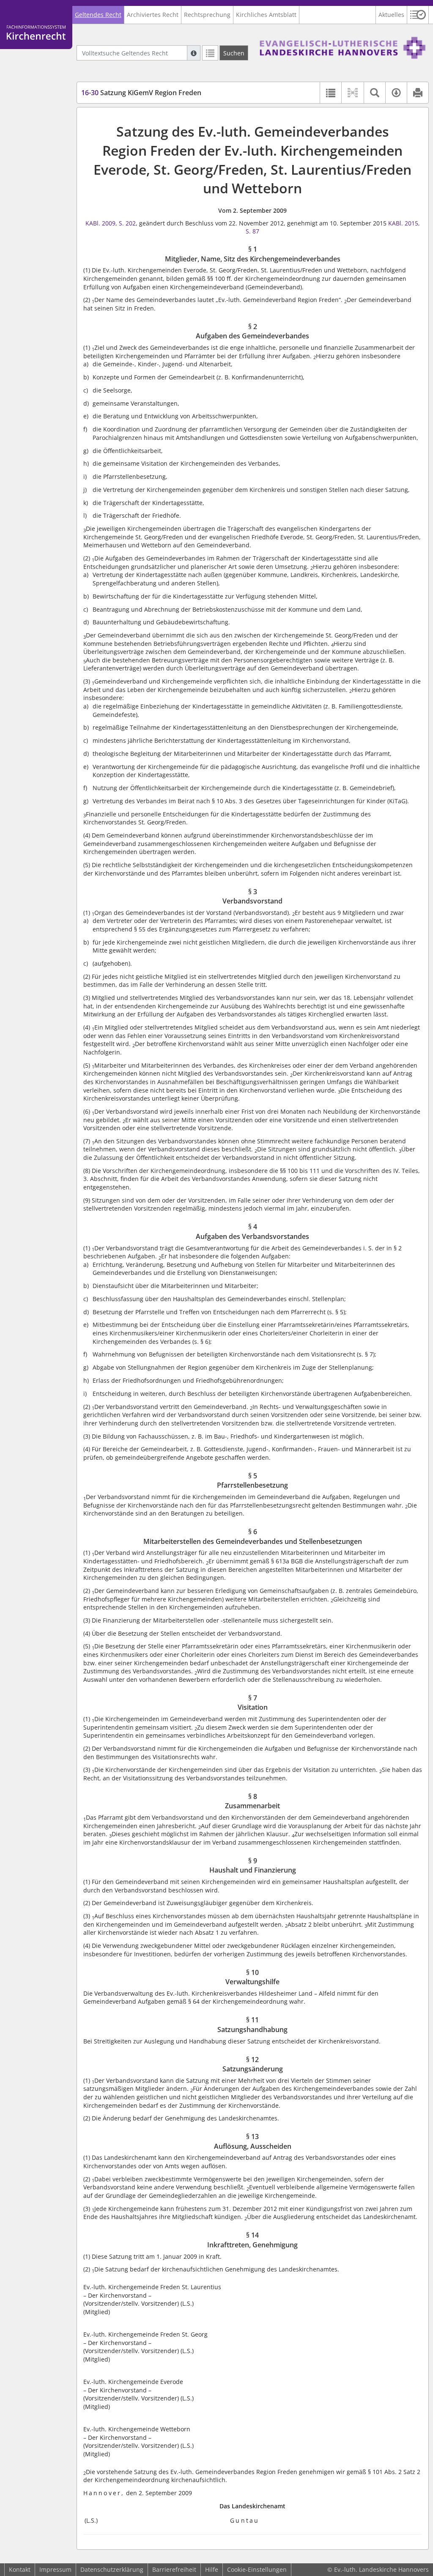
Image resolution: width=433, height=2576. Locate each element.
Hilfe (212, 2569)
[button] (418, 15)
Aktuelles (391, 15)
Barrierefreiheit (174, 2569)
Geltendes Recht (98, 15)
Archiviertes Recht (153, 15)
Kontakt (20, 2569)
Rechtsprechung (207, 15)
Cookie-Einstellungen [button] (257, 2569)
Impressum (55, 2569)
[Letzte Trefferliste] (210, 53)
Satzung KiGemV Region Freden (141, 93)
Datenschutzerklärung (112, 2569)
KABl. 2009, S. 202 (111, 223)
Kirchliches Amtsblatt (266, 15)
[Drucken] (418, 93)
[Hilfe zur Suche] (194, 53)
